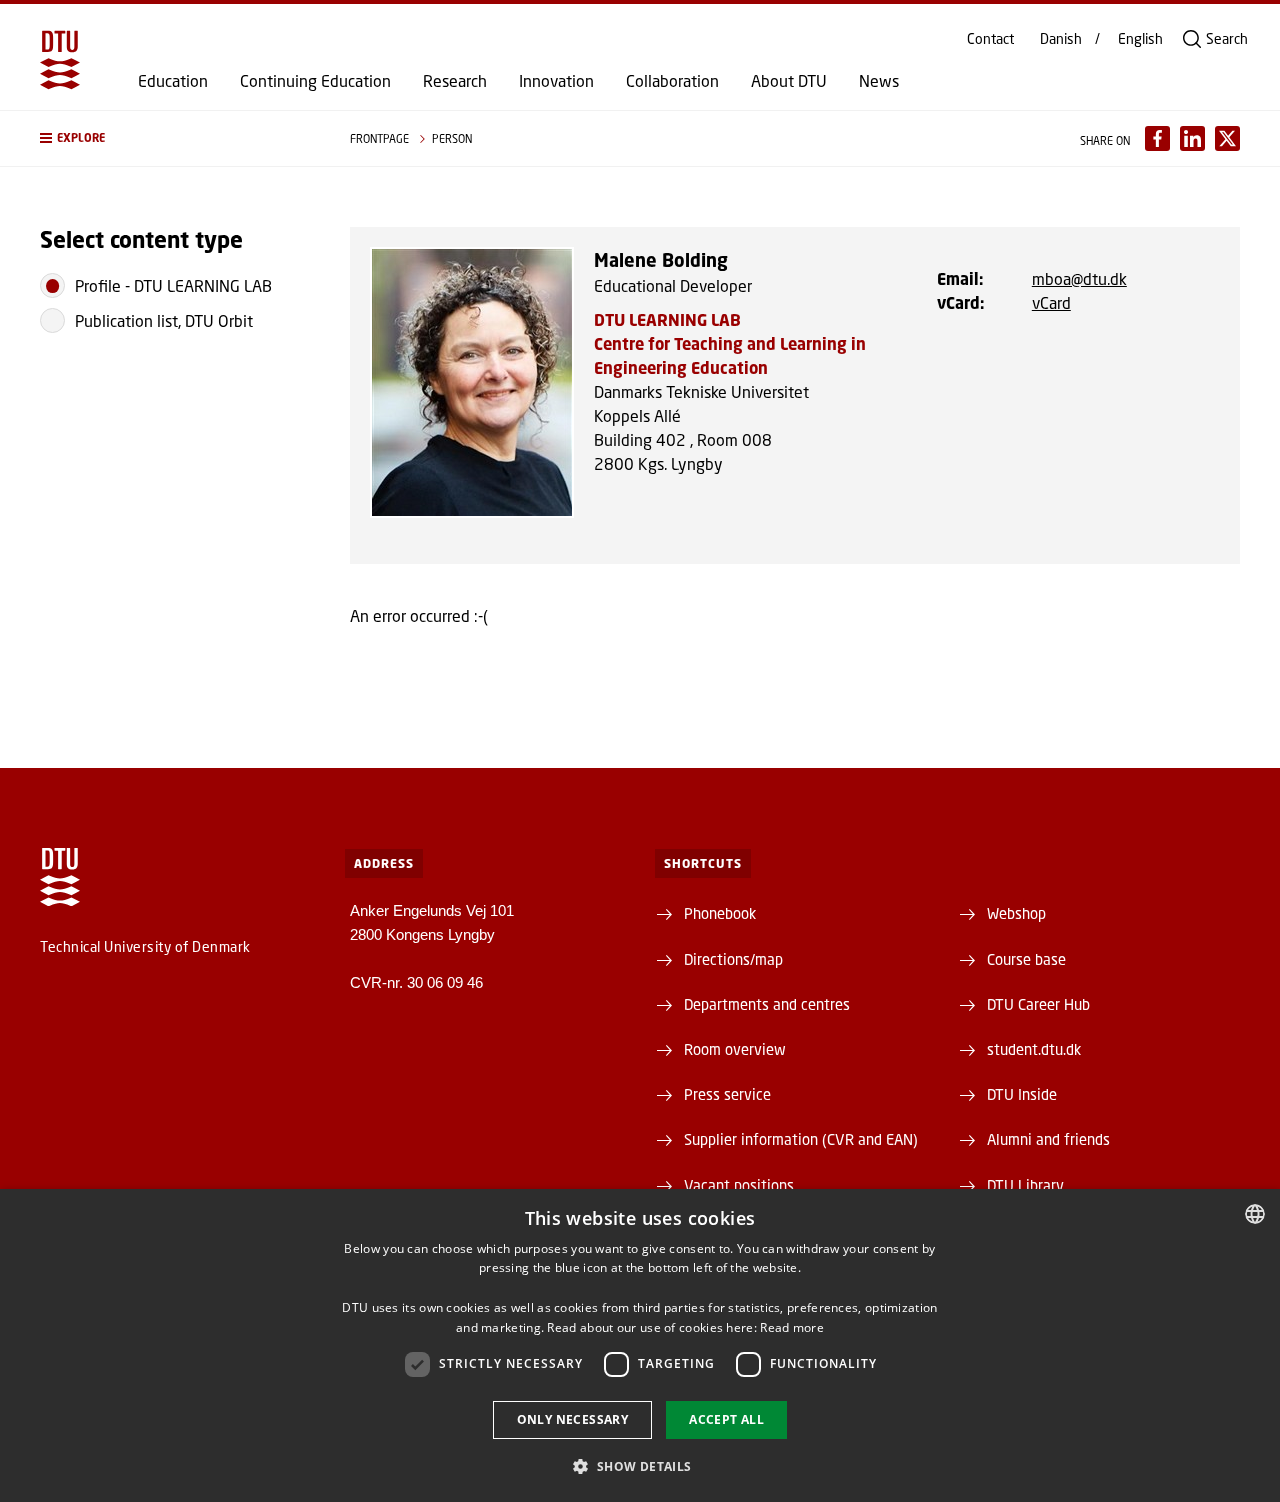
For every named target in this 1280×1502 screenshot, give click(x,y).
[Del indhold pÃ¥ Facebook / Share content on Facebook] (1157, 138)
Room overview (735, 1049)
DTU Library (1025, 1185)
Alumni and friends (1048, 1139)
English (1140, 39)
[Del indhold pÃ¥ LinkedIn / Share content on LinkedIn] (1192, 138)
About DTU (789, 81)
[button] (175, 138)
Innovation (556, 81)
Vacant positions (739, 1185)
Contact (990, 39)
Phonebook (720, 913)
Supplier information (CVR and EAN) (801, 1139)
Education (173, 81)
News (879, 81)
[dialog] (640, 1345)
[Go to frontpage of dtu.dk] (60, 60)
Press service (727, 1094)
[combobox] (1255, 1214)
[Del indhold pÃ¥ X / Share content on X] (1227, 138)
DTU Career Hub (1038, 1004)
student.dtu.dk (1034, 1049)
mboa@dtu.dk (1079, 278)
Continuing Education (315, 81)
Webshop (1016, 913)
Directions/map (733, 959)
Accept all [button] (726, 1419)
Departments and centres (767, 1004)
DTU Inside (1022, 1094)
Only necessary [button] (573, 1419)
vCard (1051, 302)
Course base (1026, 959)
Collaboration (672, 81)
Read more (792, 1327)
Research (455, 81)
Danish (1061, 39)
